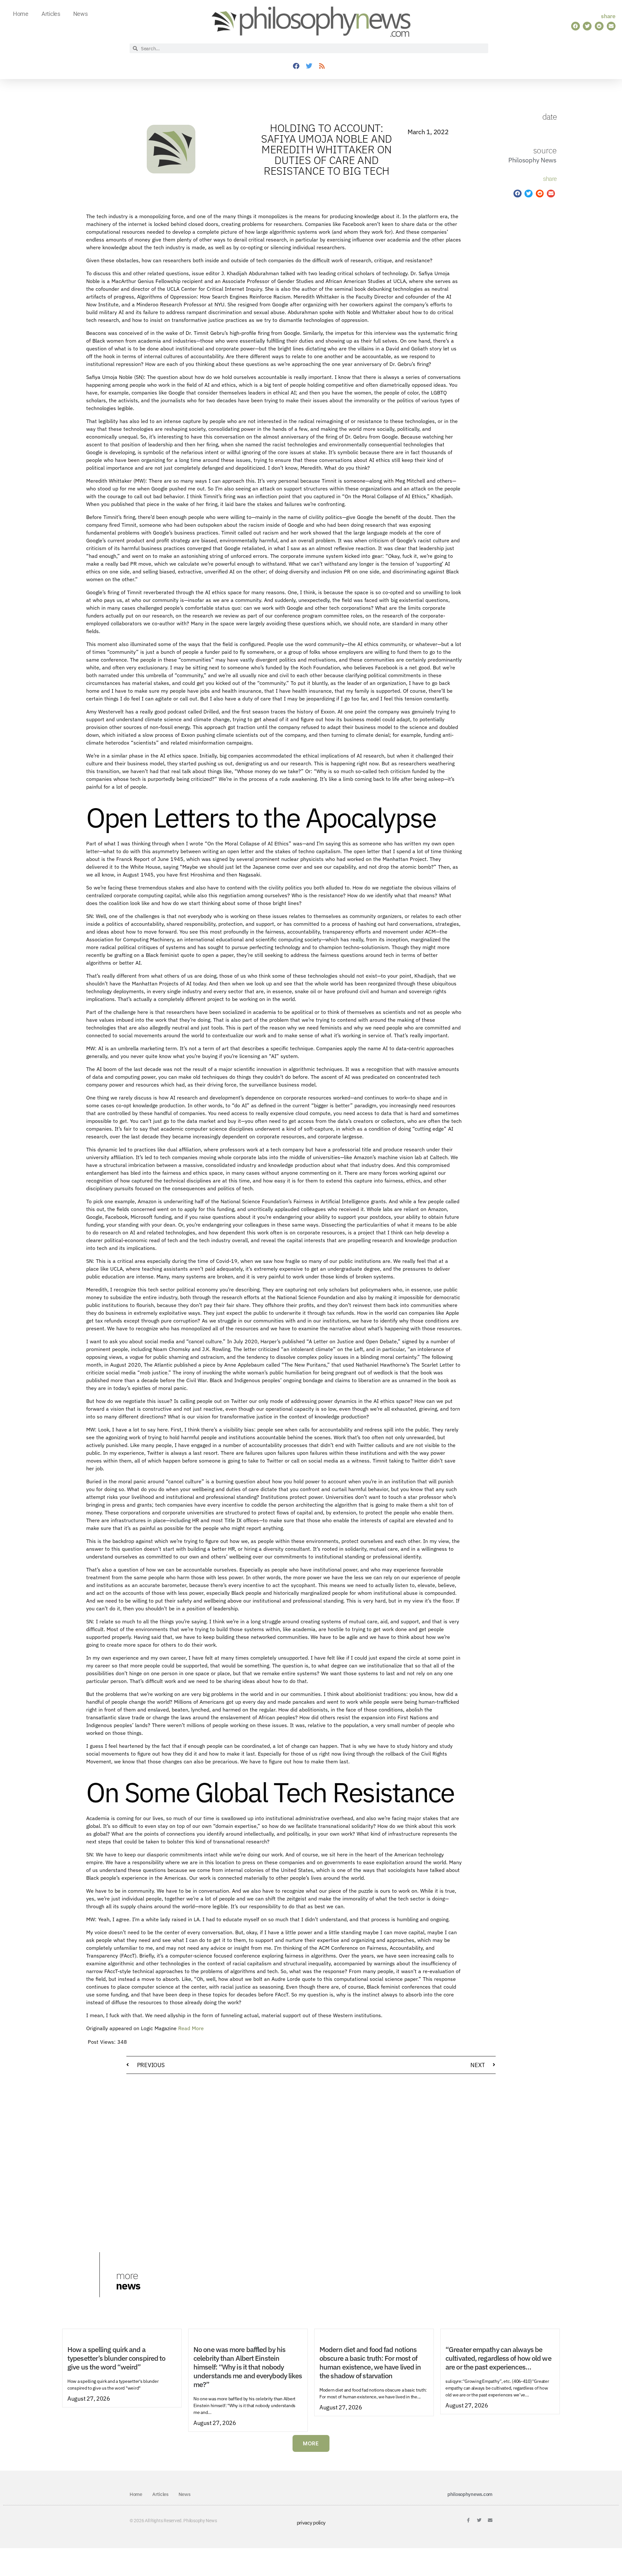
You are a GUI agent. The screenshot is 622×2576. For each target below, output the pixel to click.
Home (21, 14)
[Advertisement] (504, 313)
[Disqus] (311, 2161)
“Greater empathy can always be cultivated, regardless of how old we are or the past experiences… (498, 2358)
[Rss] (322, 66)
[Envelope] (490, 2520)
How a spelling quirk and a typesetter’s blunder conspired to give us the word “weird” (116, 2358)
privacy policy (311, 2523)
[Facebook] (296, 66)
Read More (191, 2028)
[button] (576, 26)
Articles (51, 14)
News (81, 14)
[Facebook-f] (468, 2520)
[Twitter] (309, 66)
